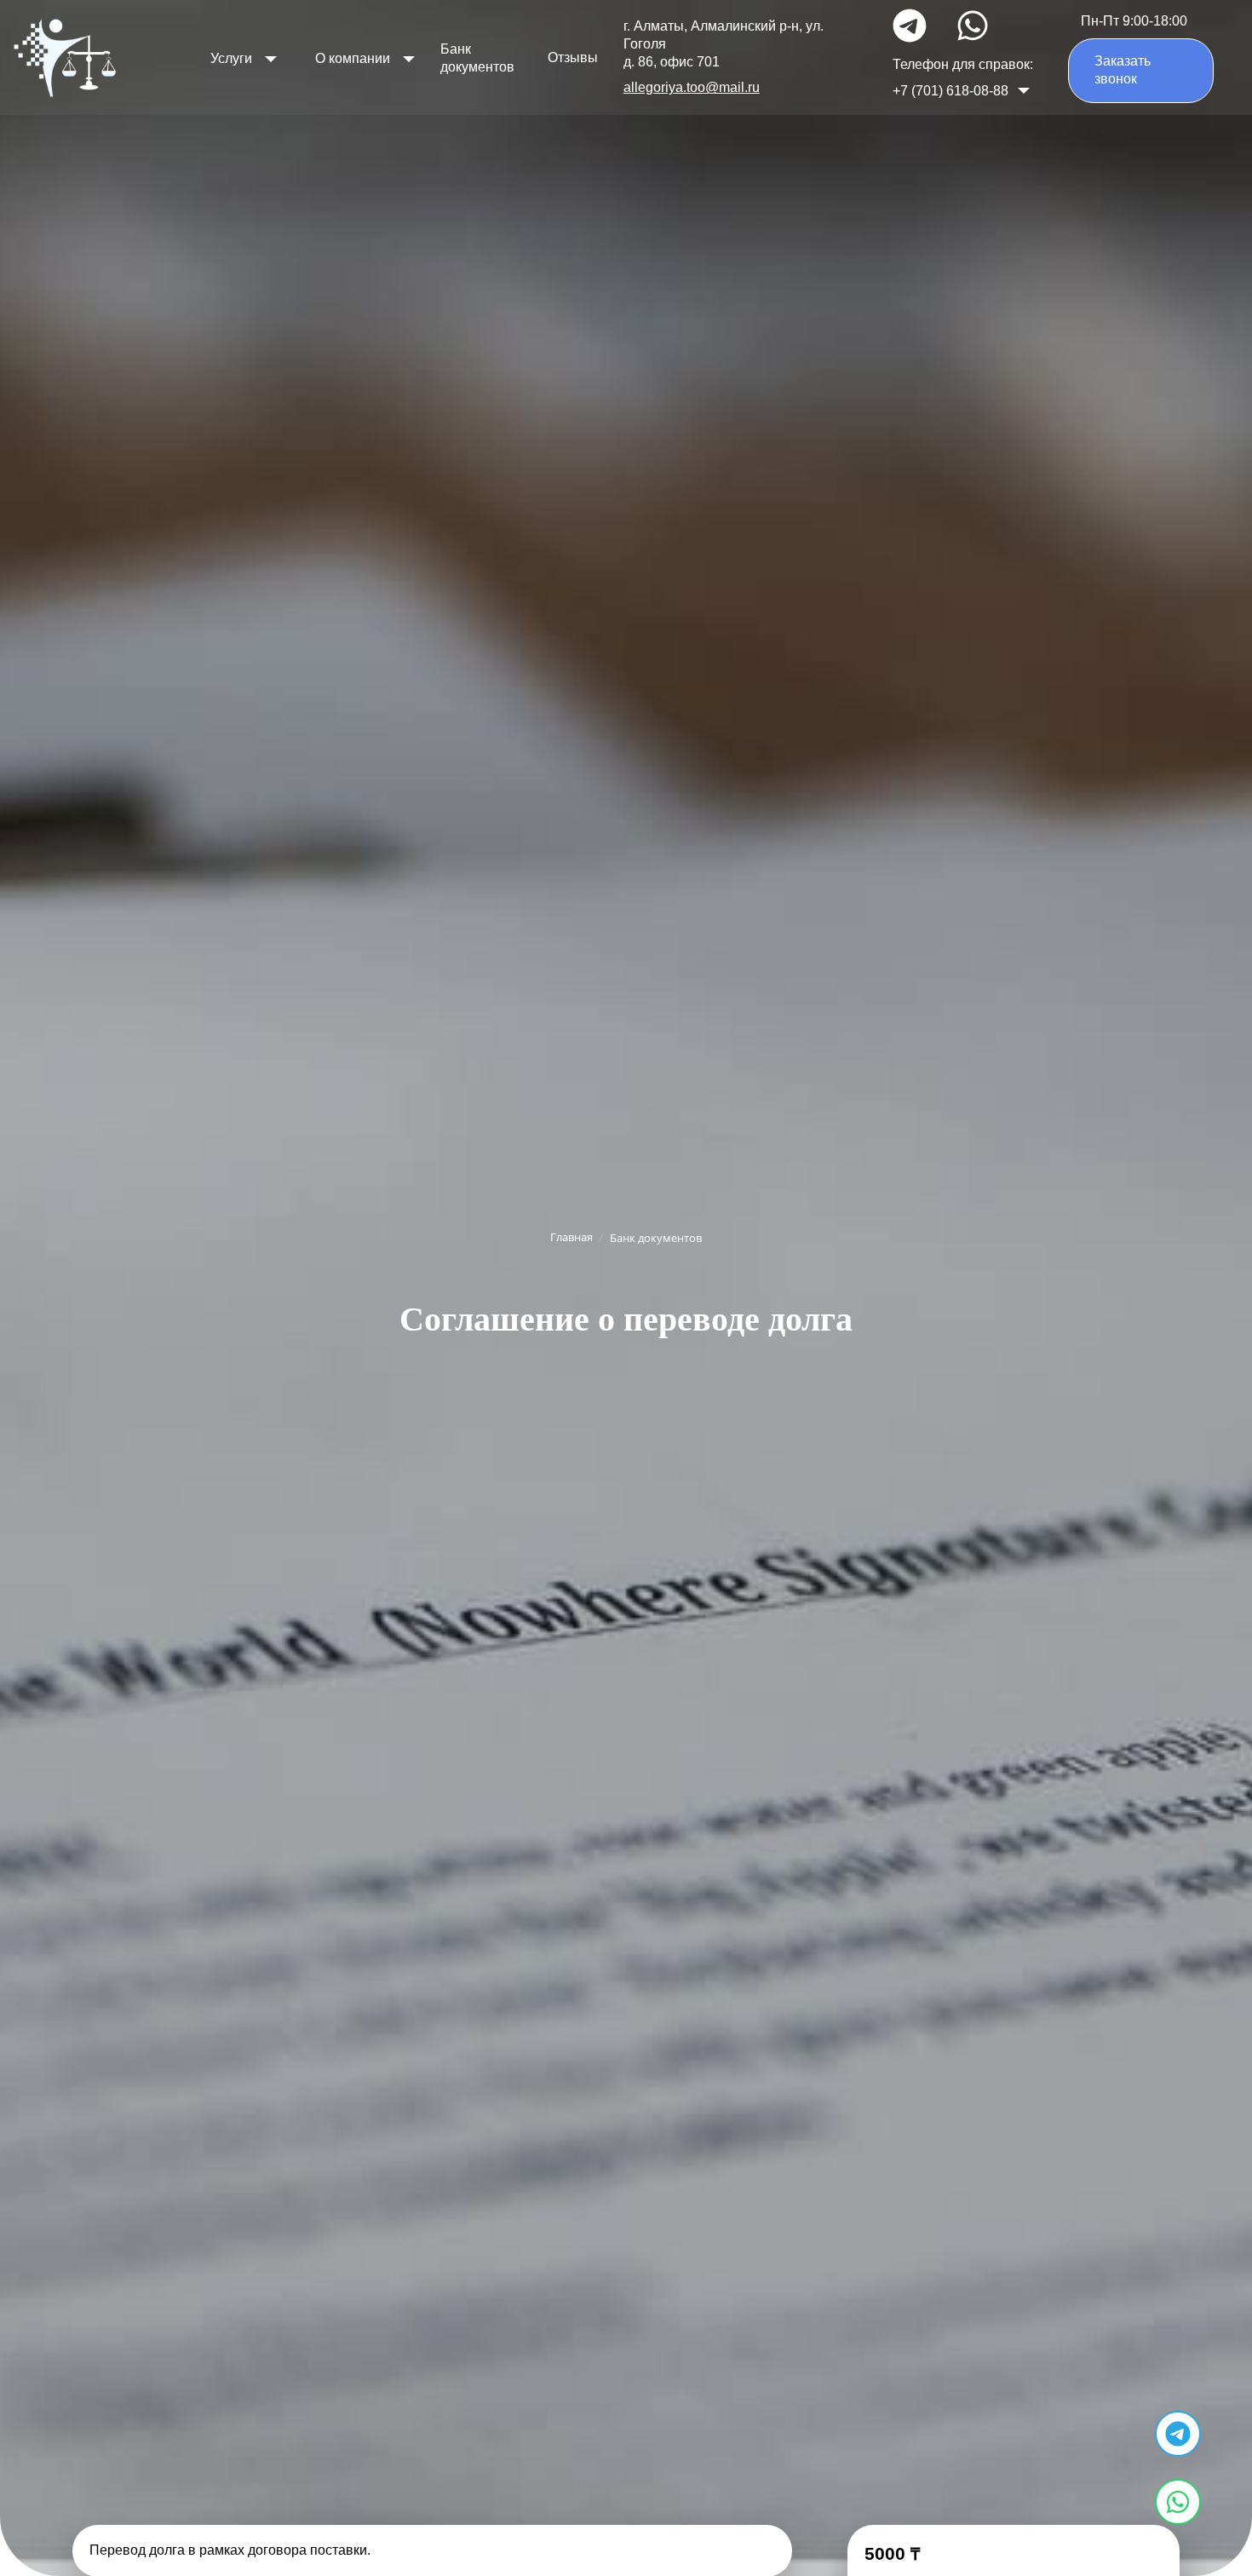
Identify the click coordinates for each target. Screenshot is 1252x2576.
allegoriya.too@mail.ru (692, 87)
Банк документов (477, 58)
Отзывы (573, 57)
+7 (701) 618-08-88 (950, 91)
